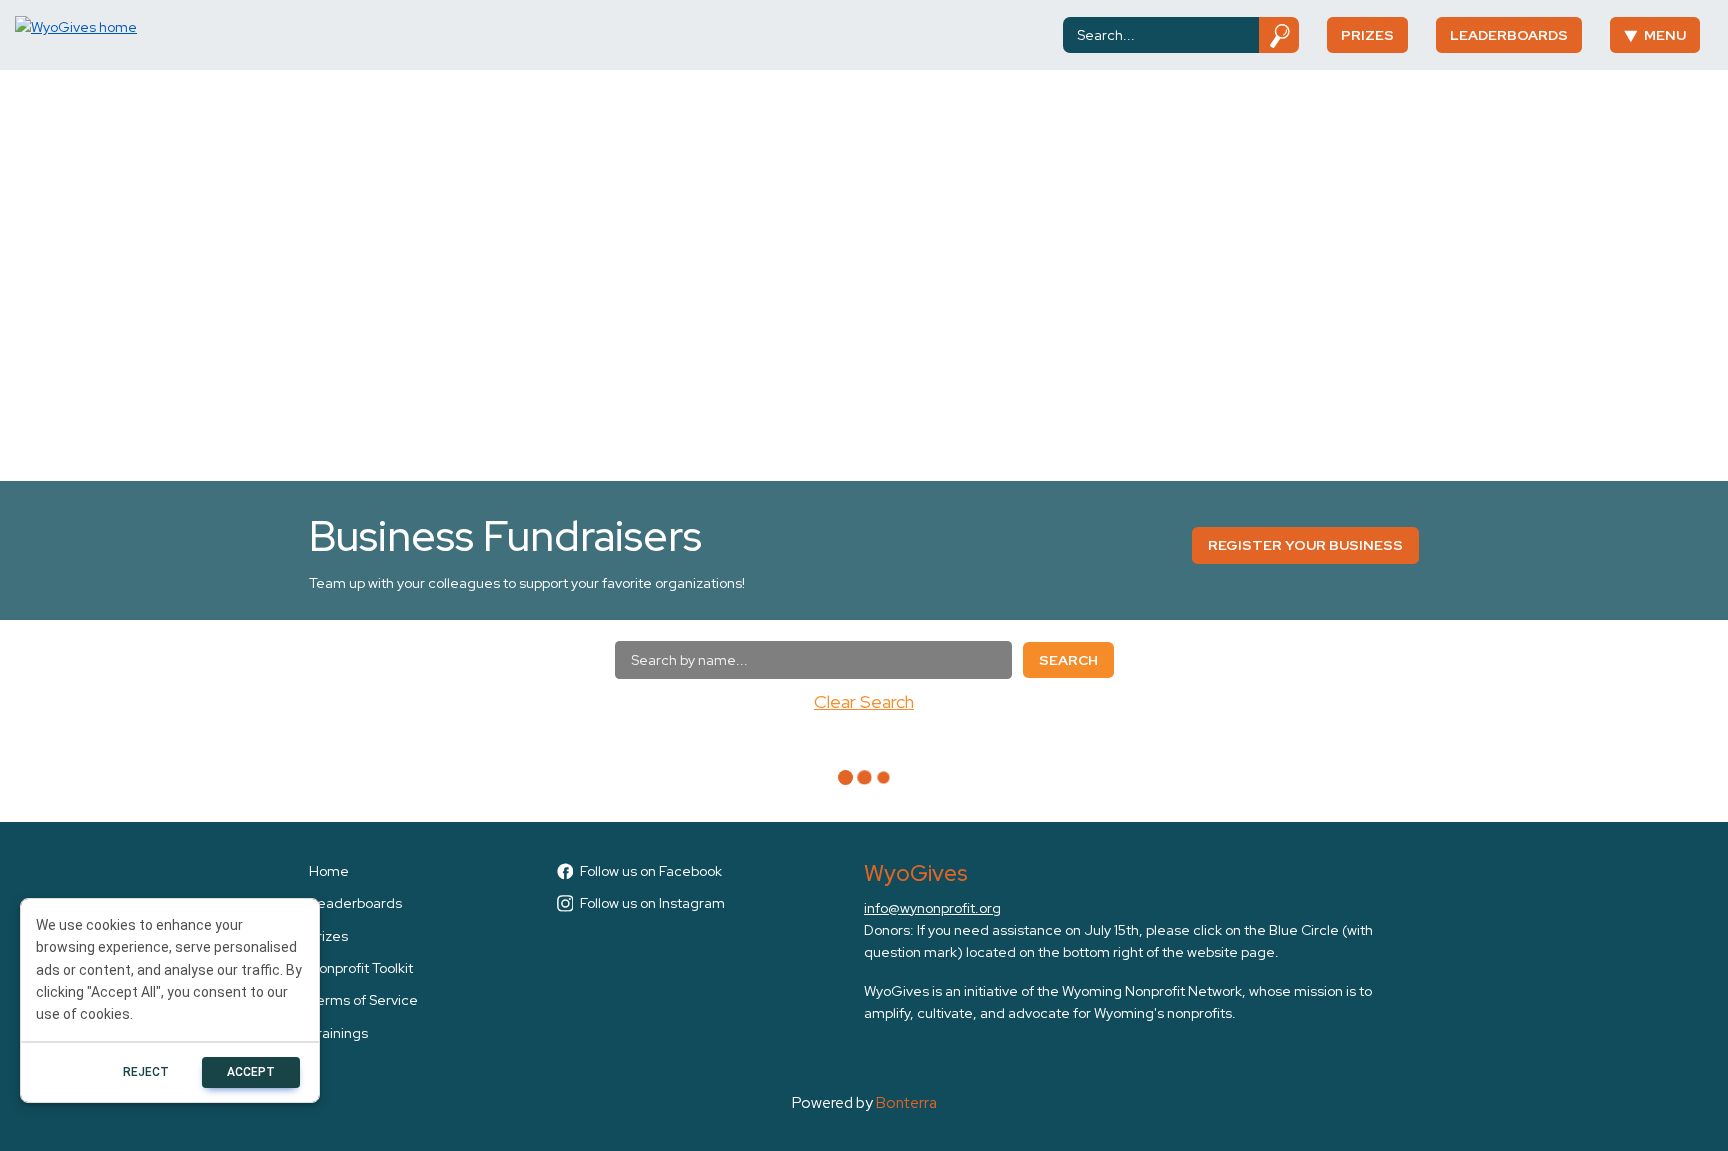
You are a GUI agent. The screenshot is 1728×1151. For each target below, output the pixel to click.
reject (146, 1072)
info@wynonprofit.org (932, 908)
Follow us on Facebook (651, 871)
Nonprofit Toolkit (361, 968)
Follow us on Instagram (652, 903)
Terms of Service (363, 1000)
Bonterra (906, 1102)
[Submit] (1279, 35)
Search (1068, 660)
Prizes (1367, 35)
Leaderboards (1509, 35)
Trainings (338, 1033)
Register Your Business (1305, 545)
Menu (1665, 35)
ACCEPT (251, 1072)
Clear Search (864, 701)
